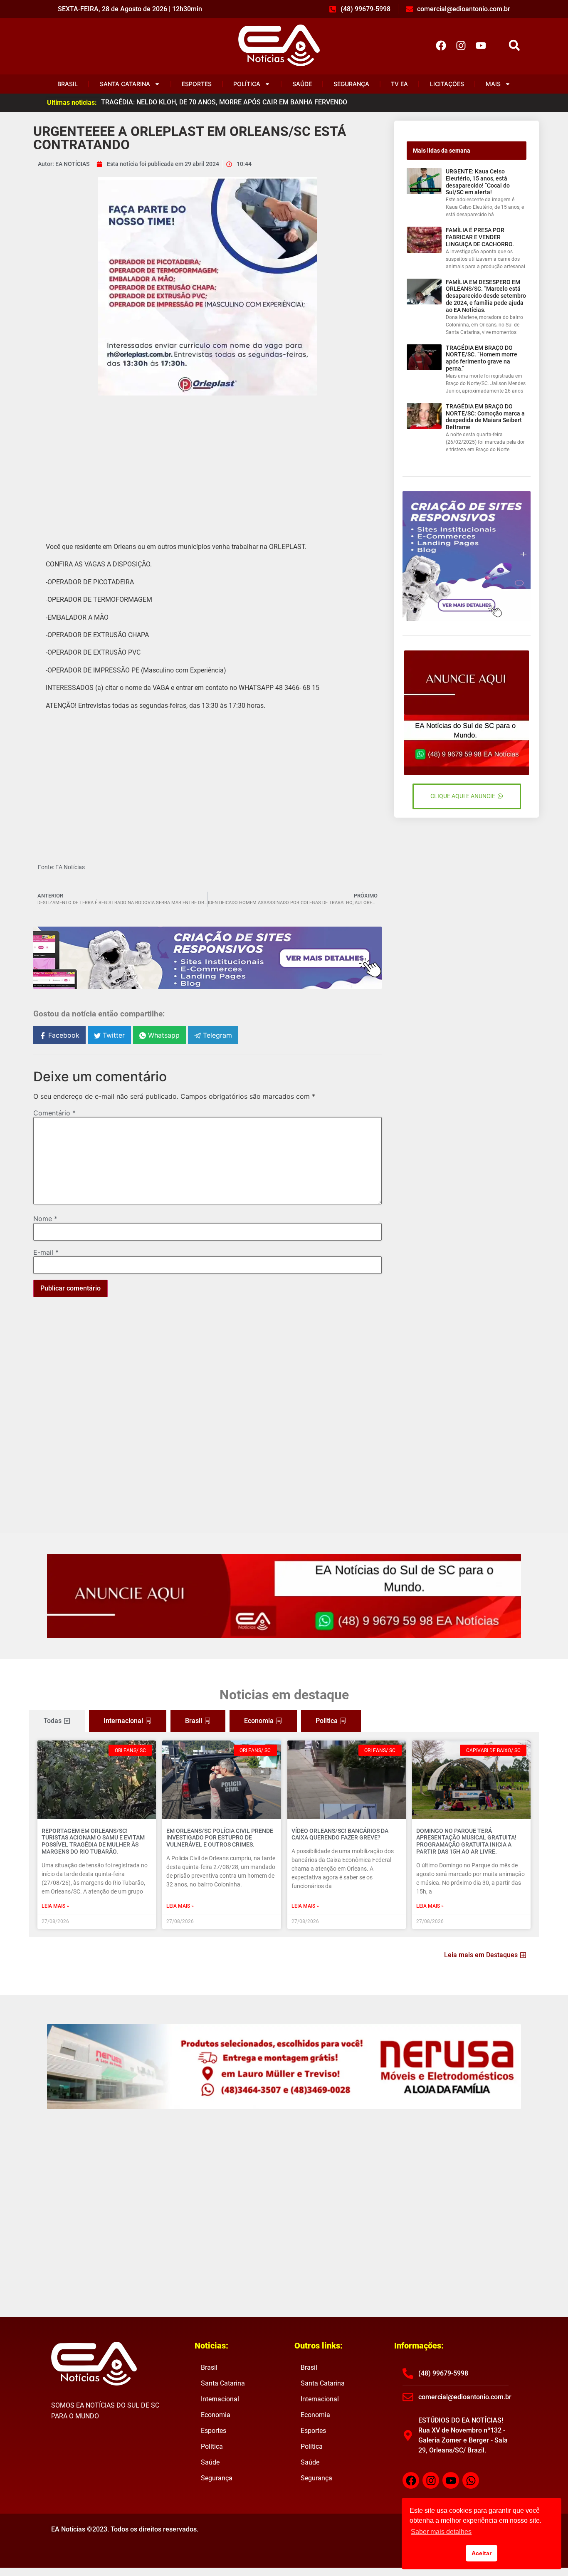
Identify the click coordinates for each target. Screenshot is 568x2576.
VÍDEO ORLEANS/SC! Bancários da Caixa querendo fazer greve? (340, 1834)
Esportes (197, 84)
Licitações (447, 84)
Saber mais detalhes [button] (441, 2532)
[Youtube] (481, 45)
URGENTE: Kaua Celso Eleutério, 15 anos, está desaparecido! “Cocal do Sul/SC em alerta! (478, 182)
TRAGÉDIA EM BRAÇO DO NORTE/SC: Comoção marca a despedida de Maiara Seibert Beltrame (485, 417)
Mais (493, 84)
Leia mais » (55, 1906)
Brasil (68, 84)
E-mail (46, 1252)
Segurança (351, 84)
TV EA (399, 84)
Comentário (54, 1113)
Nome (45, 1219)
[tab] (57, 1721)
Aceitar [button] (482, 2553)
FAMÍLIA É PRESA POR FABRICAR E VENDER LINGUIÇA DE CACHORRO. (480, 237)
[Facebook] (441, 45)
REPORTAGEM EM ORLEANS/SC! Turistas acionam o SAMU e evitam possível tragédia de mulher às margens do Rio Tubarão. (93, 1841)
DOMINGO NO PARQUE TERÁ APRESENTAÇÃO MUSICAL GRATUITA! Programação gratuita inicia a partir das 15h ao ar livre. (466, 1841)
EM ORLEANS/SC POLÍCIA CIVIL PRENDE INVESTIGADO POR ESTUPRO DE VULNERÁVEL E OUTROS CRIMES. (220, 1838)
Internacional (220, 2399)
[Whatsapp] (471, 2480)
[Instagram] (461, 45)
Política (247, 84)
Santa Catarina (125, 84)
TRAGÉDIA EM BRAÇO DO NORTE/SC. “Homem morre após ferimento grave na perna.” (482, 358)
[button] (514, 46)
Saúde (302, 84)
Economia (216, 2415)
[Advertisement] (207, 462)
